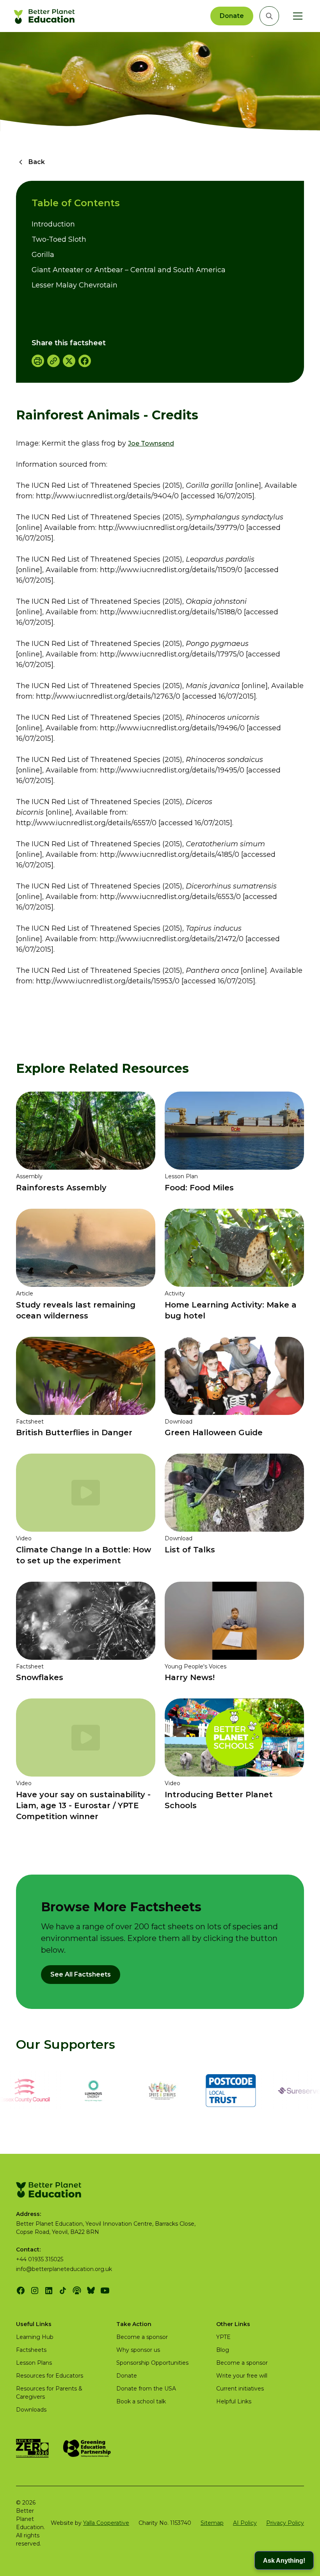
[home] (45, 16)
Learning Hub (35, 2337)
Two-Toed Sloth (59, 239)
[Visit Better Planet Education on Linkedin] (49, 2291)
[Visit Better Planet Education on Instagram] (35, 2291)
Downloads (31, 2410)
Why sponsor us (138, 2350)
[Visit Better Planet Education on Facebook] (21, 2291)
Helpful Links (234, 2401)
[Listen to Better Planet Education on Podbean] (77, 2291)
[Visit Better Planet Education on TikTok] (63, 2291)
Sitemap (212, 2523)
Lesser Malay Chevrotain (75, 285)
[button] (296, 16)
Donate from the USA (146, 2389)
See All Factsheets (81, 1974)
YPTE (223, 2337)
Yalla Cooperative (106, 2523)
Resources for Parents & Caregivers (49, 2393)
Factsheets (31, 2350)
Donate (232, 16)
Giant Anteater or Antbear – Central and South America (129, 270)
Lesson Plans (34, 2363)
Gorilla (43, 255)
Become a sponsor (142, 2337)
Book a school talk (141, 2401)
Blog (223, 2350)
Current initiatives (240, 2389)
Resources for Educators (50, 2376)
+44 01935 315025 (40, 2259)
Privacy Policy (285, 2523)
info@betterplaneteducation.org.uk (64, 2269)
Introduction (53, 224)
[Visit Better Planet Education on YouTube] (105, 2291)
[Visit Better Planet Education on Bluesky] (91, 2291)
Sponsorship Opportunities (152, 2363)
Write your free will (242, 2376)
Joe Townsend (151, 443)
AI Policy (245, 2523)
